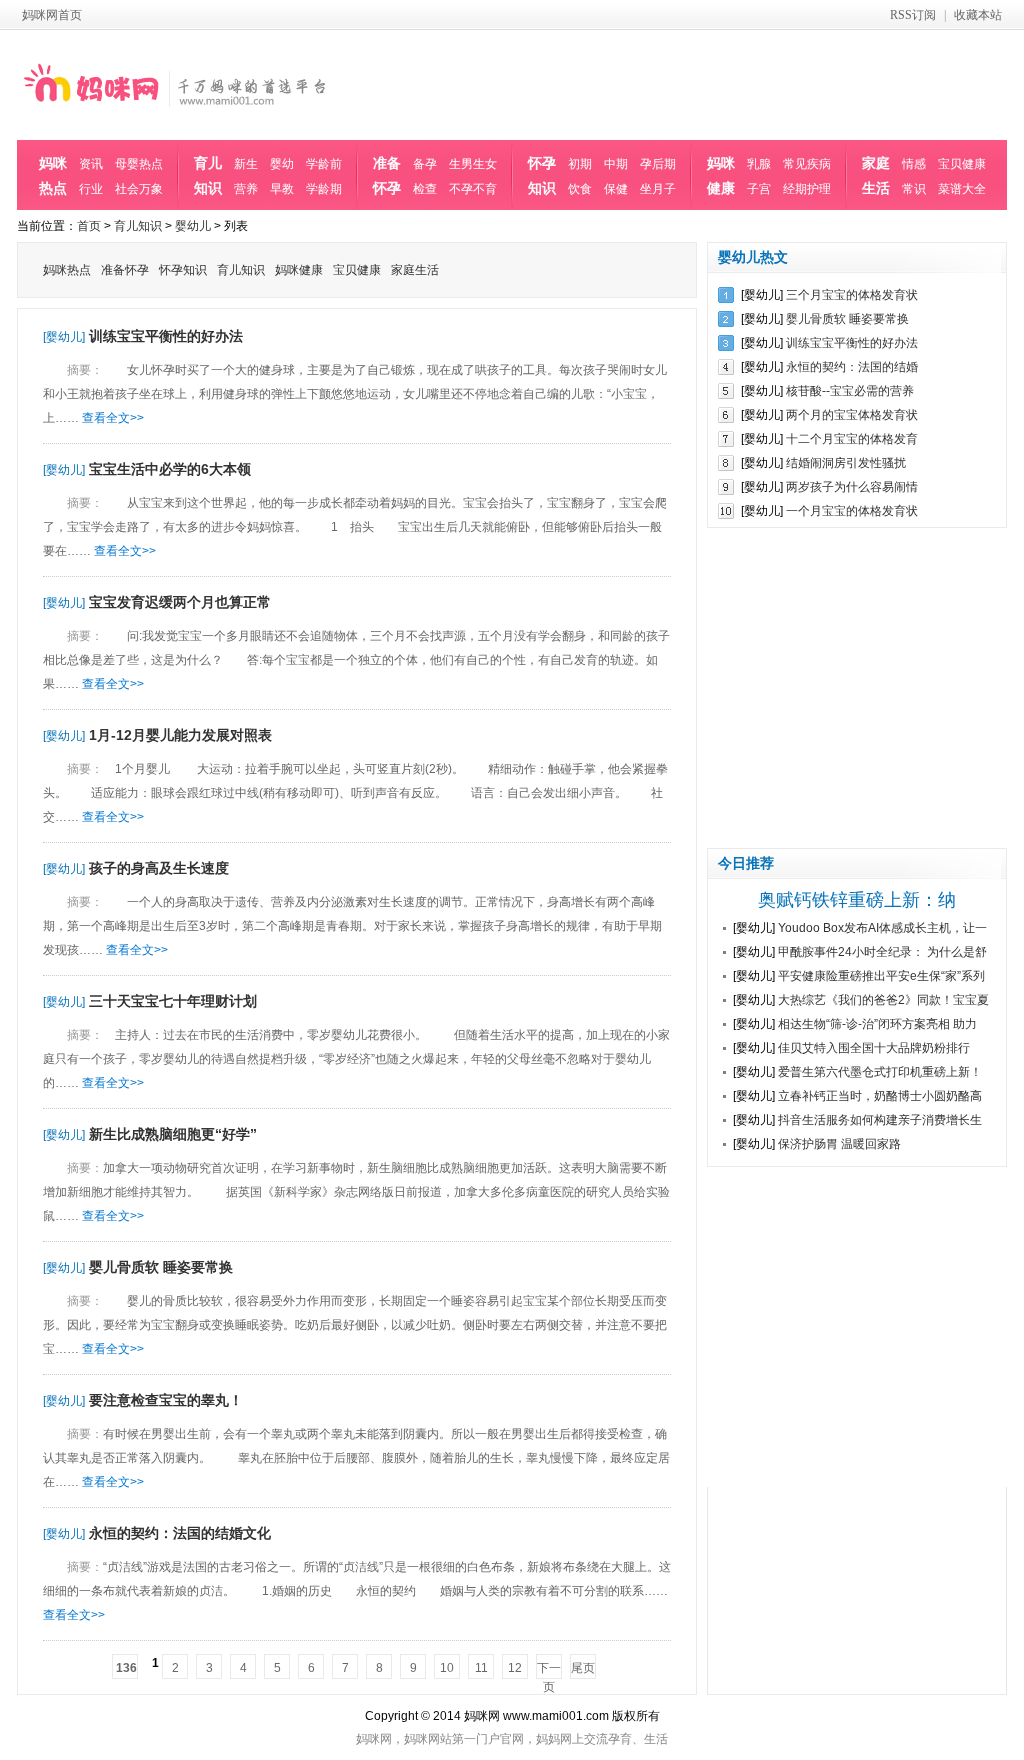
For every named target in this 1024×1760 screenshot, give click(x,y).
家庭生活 (876, 175)
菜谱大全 (962, 189)
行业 (91, 189)
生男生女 (473, 164)
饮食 (580, 189)
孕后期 (658, 164)
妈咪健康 (721, 175)
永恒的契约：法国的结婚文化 (180, 1533)
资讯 (91, 164)
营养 (246, 189)
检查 (425, 189)
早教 (282, 189)
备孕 (425, 164)
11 (481, 1668)
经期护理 (807, 189)
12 (515, 1668)
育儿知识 (208, 175)
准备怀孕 (387, 175)
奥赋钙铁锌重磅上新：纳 (857, 900)
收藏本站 (978, 15)
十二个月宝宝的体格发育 (852, 439)
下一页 (549, 1670)
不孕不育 (473, 189)
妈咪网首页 (52, 15)
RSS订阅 (913, 15)
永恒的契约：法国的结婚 (852, 367)
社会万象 (139, 189)
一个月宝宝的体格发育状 (852, 511)
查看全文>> (113, 418)
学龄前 (324, 164)
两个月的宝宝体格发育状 (852, 415)
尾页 (583, 1668)
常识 (914, 189)
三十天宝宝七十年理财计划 (173, 1001)
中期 (616, 164)
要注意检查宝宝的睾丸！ (166, 1400)
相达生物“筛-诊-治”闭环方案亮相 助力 (877, 1024)
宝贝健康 (962, 164)
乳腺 (759, 164)
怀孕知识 (542, 175)
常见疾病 (807, 164)
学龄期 (324, 189)
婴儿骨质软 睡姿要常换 (161, 1267)
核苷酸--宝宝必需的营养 (850, 391)
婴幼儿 (193, 226)
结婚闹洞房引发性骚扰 (846, 463)
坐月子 (658, 189)
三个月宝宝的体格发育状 (852, 295)
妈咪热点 (53, 175)
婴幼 (282, 164)
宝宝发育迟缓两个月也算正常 (180, 602)
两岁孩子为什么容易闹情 (852, 487)
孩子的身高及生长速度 (159, 868)
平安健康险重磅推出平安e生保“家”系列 (881, 976)
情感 (914, 164)
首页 (89, 226)
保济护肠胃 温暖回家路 (839, 1144)
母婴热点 (139, 164)
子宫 (759, 189)
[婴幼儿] (64, 337)
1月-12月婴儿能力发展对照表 (180, 735)
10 (447, 1668)
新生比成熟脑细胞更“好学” (173, 1134)
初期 (580, 164)
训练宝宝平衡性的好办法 (166, 336)
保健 (616, 189)
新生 (246, 164)
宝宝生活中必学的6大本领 (170, 469)
